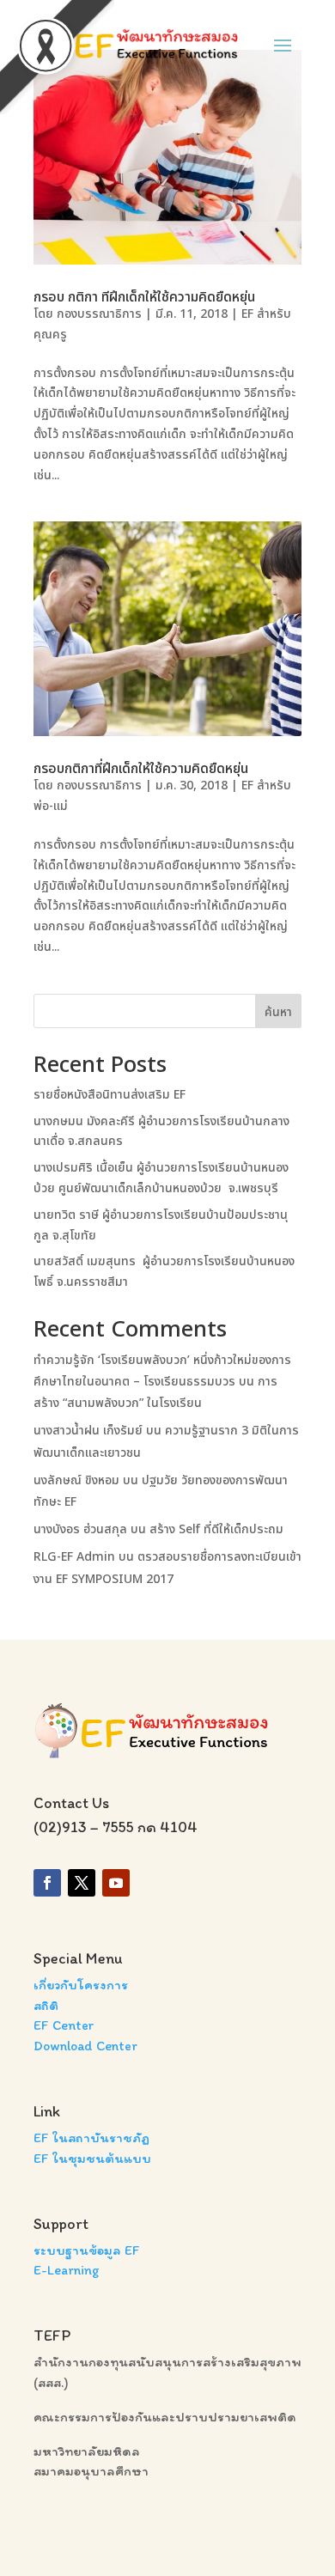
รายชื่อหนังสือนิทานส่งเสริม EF (110, 1095)
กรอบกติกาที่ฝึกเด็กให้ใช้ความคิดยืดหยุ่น (141, 769)
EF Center (64, 2025)
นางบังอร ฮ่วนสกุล (80, 1529)
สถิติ (46, 2005)
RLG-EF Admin (74, 1557)
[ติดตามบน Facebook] (47, 1883)
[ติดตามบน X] (82, 1883)
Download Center (85, 2046)
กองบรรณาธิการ (99, 314)
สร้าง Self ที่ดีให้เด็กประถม (216, 1529)
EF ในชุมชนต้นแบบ (92, 2158)
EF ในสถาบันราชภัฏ (91, 2138)
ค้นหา (278, 1012)
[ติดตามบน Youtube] (116, 1883)
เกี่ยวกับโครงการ (81, 1985)
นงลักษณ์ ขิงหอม (76, 1480)
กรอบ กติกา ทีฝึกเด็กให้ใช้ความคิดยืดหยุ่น (144, 297)
